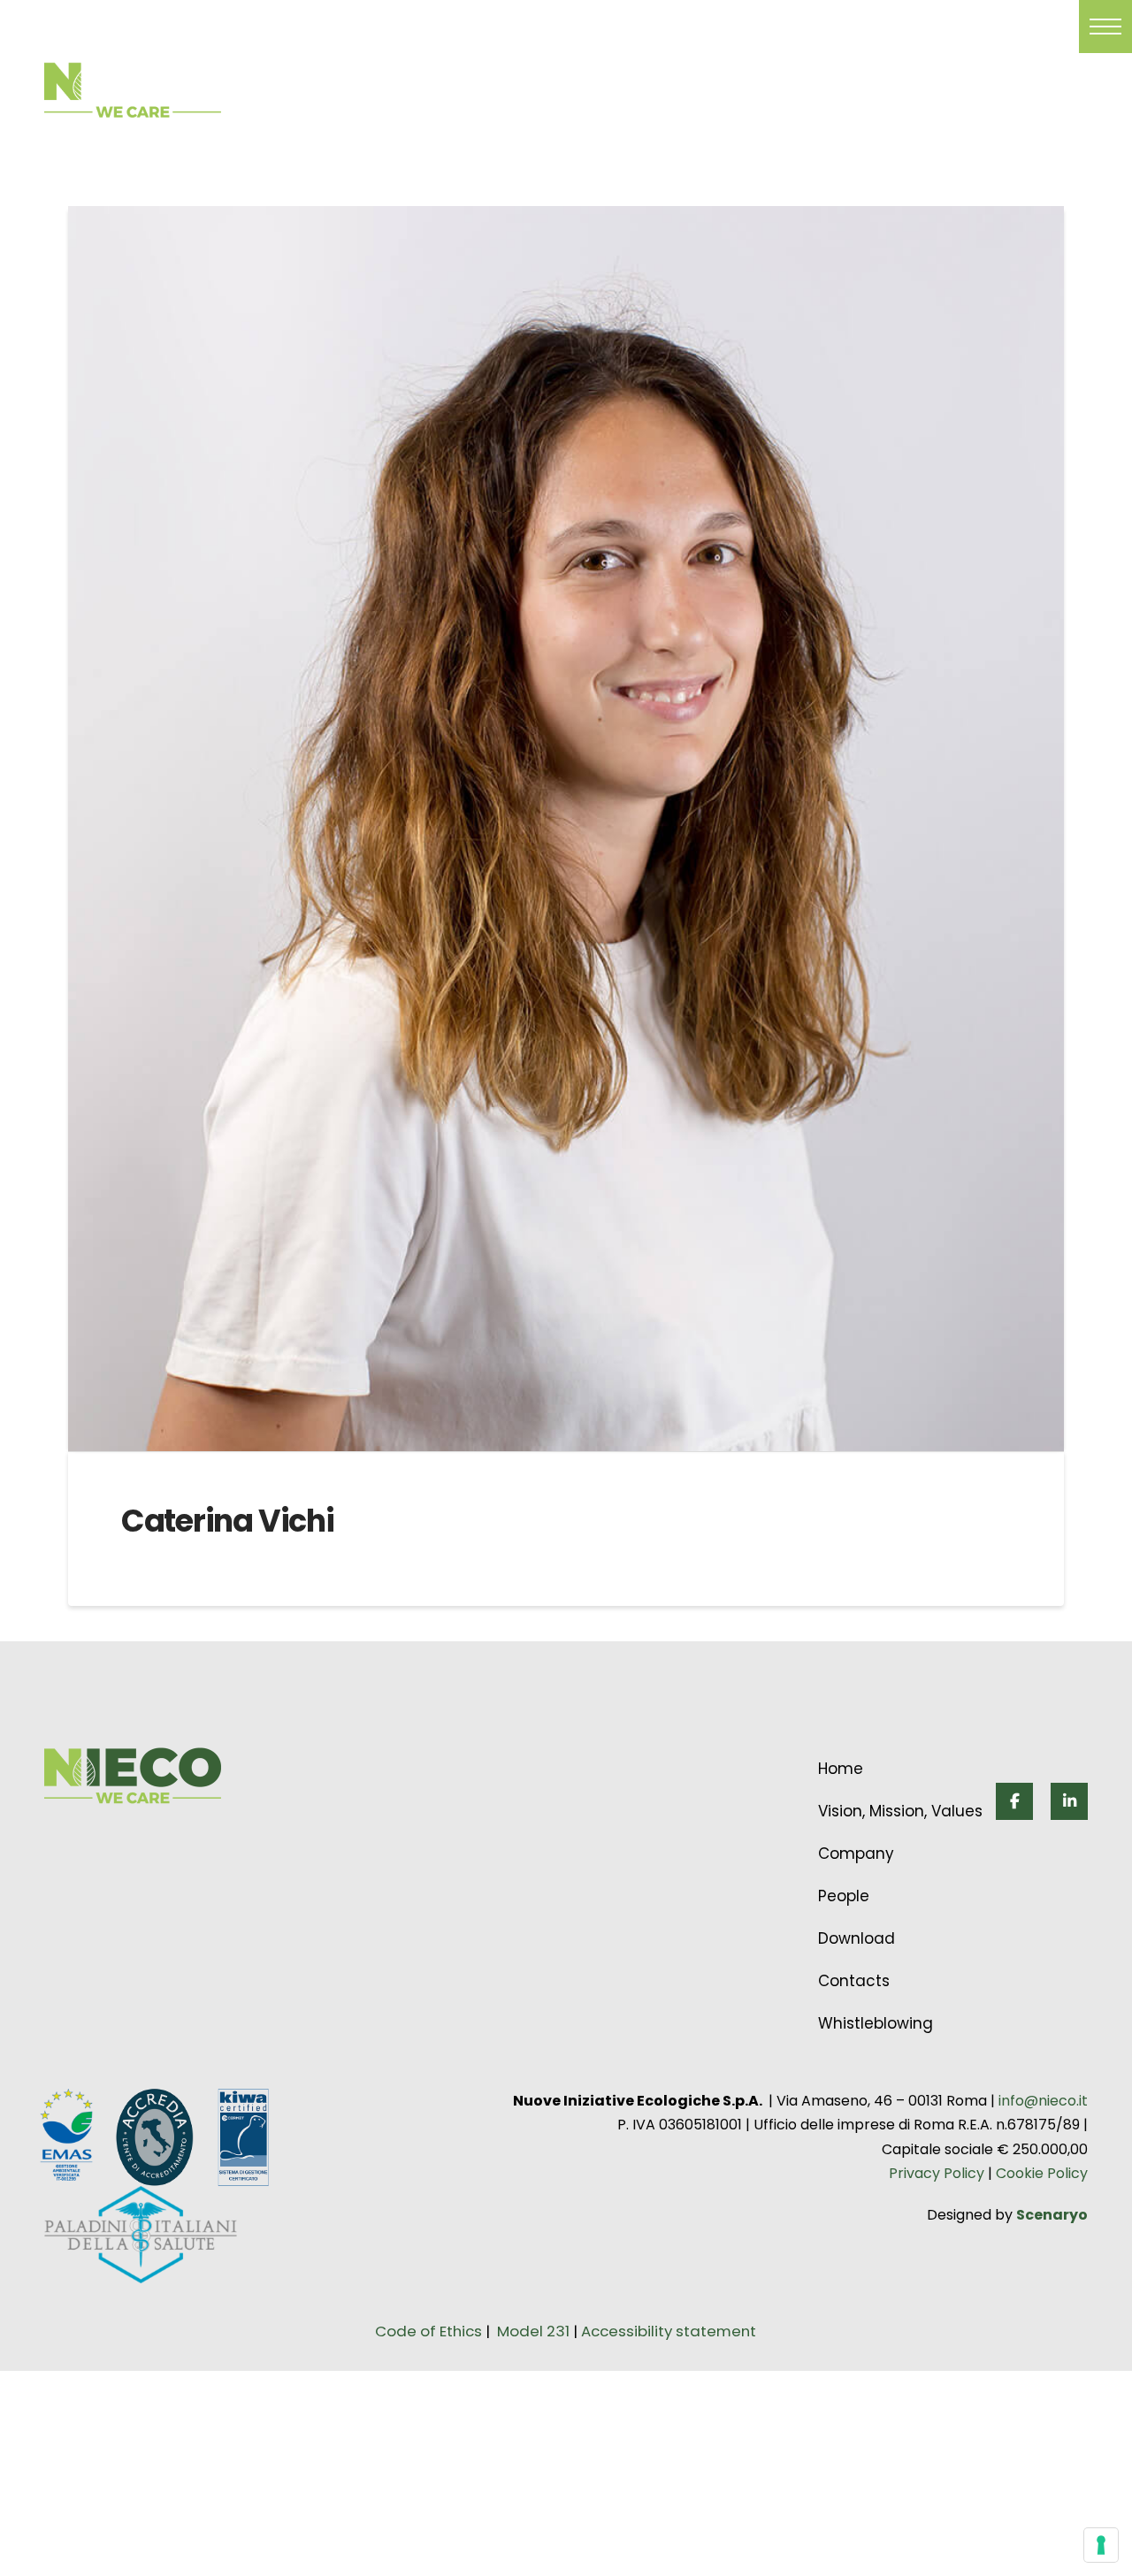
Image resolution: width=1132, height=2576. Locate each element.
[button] (1105, 27)
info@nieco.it (1043, 2101)
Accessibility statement (669, 2331)
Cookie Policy (1040, 2173)
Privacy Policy (937, 2173)
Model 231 (535, 2331)
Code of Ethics (428, 2331)
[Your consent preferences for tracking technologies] (1101, 2545)
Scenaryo (1052, 2215)
